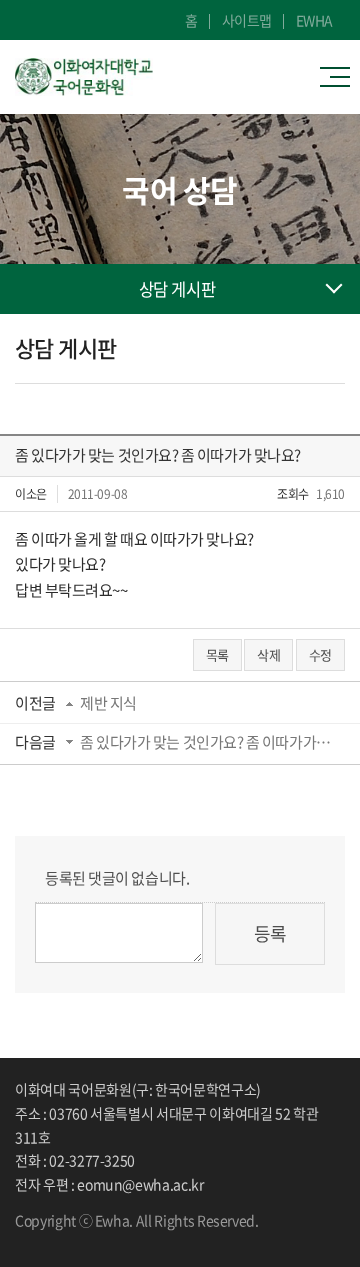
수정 (320, 654)
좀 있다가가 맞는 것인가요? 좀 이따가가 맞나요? (206, 742)
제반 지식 (108, 703)
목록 (217, 654)
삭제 (268, 654)
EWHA (314, 20)
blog (80, 1238)
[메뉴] (340, 77)
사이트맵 (247, 20)
